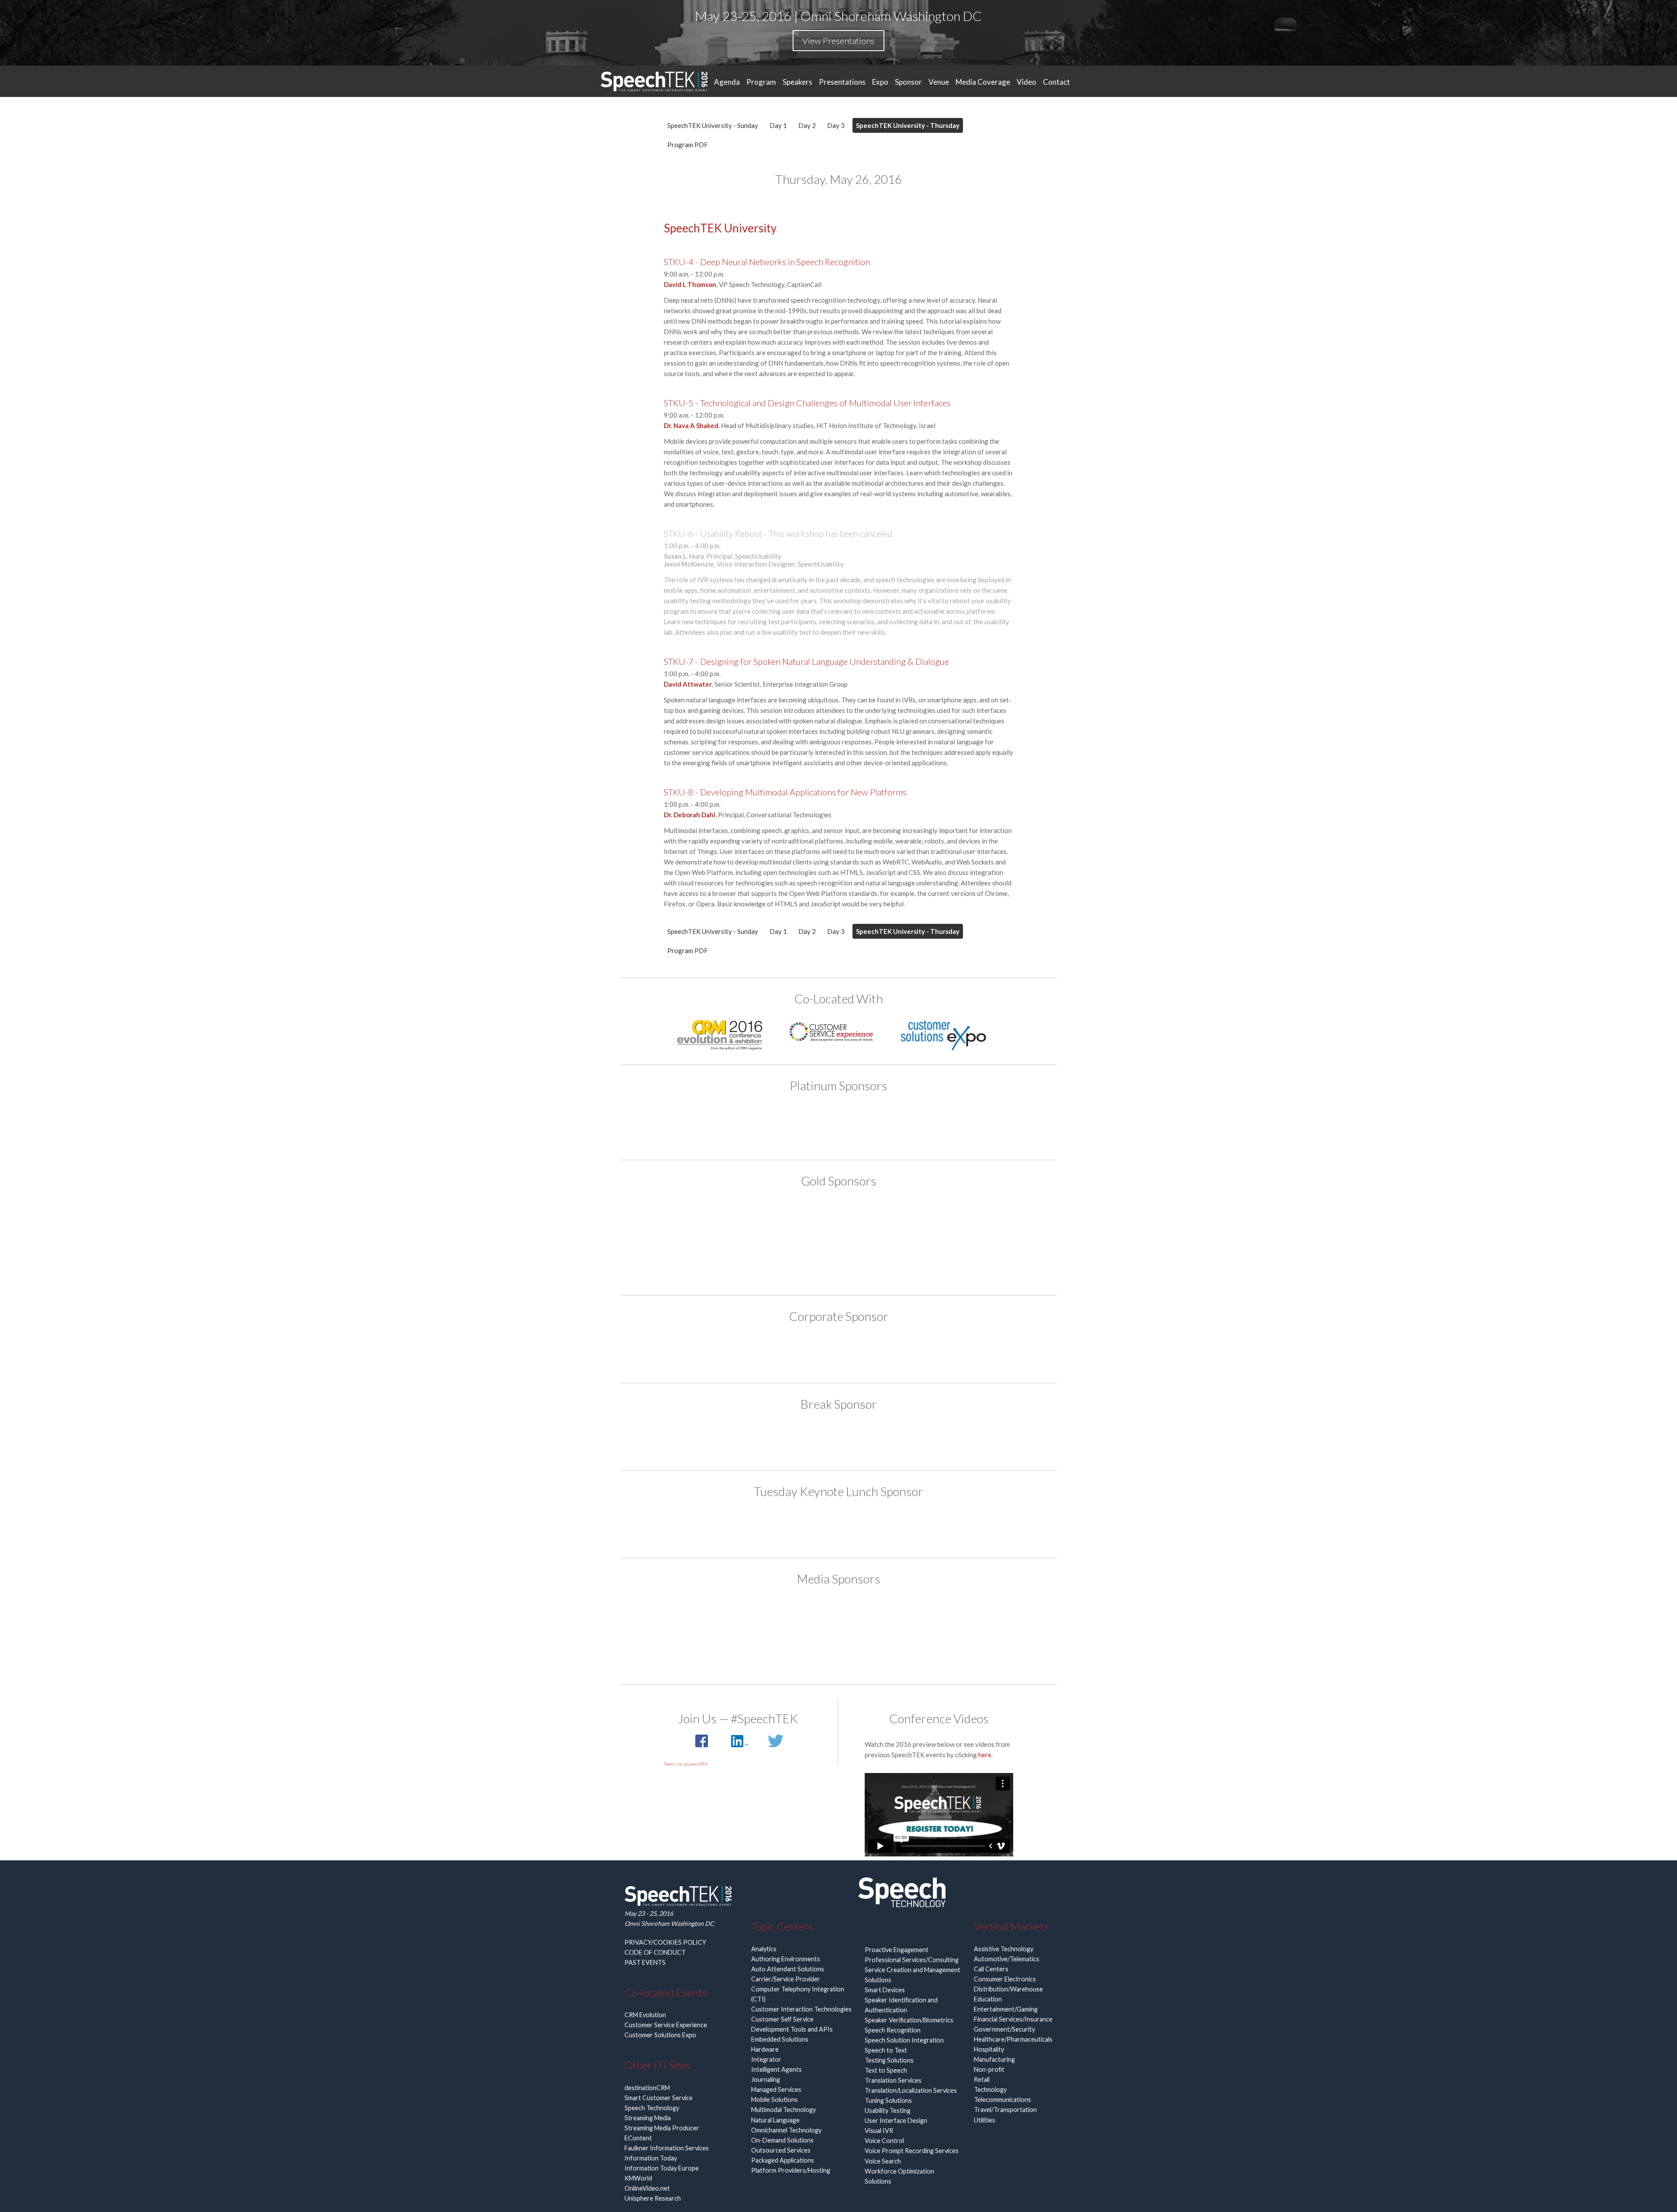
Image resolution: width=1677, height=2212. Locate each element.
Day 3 (836, 125)
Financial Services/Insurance (1013, 2019)
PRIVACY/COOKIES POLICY (665, 1942)
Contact (1056, 82)
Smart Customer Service (659, 2098)
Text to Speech (886, 2070)
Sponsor (908, 82)
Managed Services (776, 2089)
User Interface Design (896, 2120)
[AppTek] (738, 1125)
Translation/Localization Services (911, 2090)
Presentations (842, 82)
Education (988, 1999)
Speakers (797, 82)
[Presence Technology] (939, 1125)
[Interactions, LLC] (872, 1125)
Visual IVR (879, 2131)
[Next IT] (905, 1221)
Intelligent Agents (776, 2069)
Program (761, 82)
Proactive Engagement (897, 1950)
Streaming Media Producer (662, 2128)
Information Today (651, 2158)
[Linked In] (740, 1745)
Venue (939, 82)
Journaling (766, 2079)
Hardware (765, 2049)
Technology (990, 2089)
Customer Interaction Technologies (801, 2009)
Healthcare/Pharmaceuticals (1013, 2039)
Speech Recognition (893, 2030)
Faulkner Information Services (667, 2148)
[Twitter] (776, 1745)
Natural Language (775, 2120)
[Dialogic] (838, 1440)
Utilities (985, 2120)
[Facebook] (702, 1745)
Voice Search (883, 2161)
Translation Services (893, 2080)
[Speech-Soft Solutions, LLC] (838, 1352)
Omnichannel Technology (786, 2130)
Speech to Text (886, 2050)
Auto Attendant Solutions (788, 1969)
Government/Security (1004, 2029)
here (985, 1755)
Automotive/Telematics (1007, 1959)
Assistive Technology (1004, 1949)
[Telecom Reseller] (972, 1617)
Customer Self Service (782, 2019)
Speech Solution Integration (904, 2040)
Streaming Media (648, 2118)
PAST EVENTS (645, 1962)
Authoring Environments (786, 1959)
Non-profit (989, 2069)
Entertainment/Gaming (1006, 2009)
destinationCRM (647, 2088)
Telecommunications (1002, 2100)
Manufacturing (994, 2059)
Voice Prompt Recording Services (912, 2151)
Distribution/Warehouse (1008, 1989)
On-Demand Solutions (782, 2140)
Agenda (727, 82)
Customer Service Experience (666, 2025)
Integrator (766, 2059)
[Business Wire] (705, 1617)
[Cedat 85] (772, 1221)
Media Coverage (983, 82)
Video (1027, 82)
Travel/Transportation (1005, 2110)
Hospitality (989, 2049)
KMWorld (638, 2178)
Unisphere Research (653, 2198)
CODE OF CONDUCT (655, 1952)
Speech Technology (652, 2108)
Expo (880, 82)
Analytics (764, 1949)
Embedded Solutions (780, 2039)
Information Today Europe (662, 2168)
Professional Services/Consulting (912, 1960)
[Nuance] (972, 1221)
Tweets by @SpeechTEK (686, 1764)
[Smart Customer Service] (838, 1617)
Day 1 (778, 125)
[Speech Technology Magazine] (905, 1617)
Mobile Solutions (775, 2100)
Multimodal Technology (783, 2110)
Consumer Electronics (1005, 1979)
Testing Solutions (889, 2060)
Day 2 (807, 125)
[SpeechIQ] (838, 1260)
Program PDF (688, 145)
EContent (638, 2138)
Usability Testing (888, 2110)
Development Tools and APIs (792, 2029)
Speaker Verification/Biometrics (909, 2020)
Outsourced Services (781, 2150)
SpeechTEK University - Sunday (713, 125)
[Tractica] (838, 1652)
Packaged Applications (783, 2160)
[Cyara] (805, 1125)
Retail (982, 2079)
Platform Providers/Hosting (791, 2170)
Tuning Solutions (888, 2100)
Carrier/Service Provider (786, 1979)
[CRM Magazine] (772, 1617)
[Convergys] (838, 1221)
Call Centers (991, 1969)
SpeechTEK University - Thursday (908, 125)
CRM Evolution (645, 2015)
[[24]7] (705, 1221)
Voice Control (884, 2141)
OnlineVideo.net (647, 2188)
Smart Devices (885, 1990)
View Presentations (838, 41)
